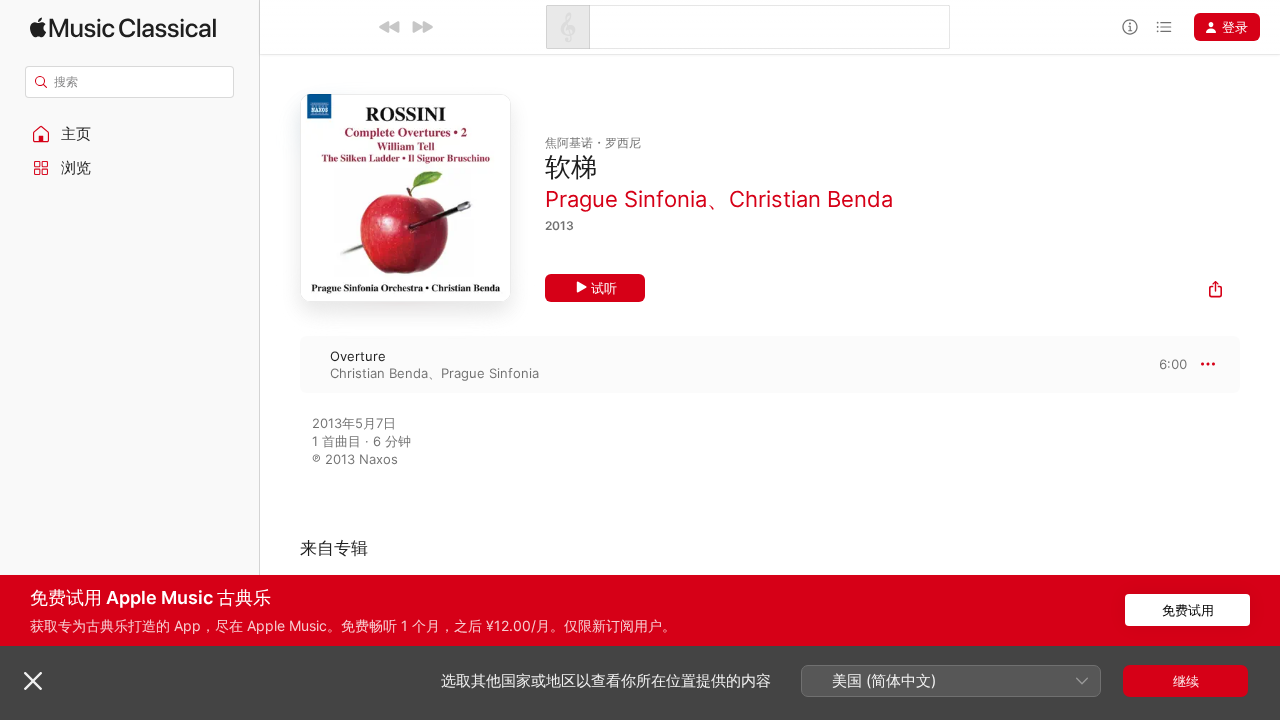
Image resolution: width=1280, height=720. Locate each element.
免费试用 (1188, 610)
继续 (1186, 681)
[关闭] (33, 681)
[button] (130, 134)
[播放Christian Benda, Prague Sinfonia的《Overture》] (280, 364)
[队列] (1164, 27)
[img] (123, 27)
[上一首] (390, 27)
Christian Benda (811, 199)
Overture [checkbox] (358, 356)
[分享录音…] (1215, 291)
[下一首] (422, 27)
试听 (604, 288)
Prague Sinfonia (626, 199)
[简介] (1130, 27)
